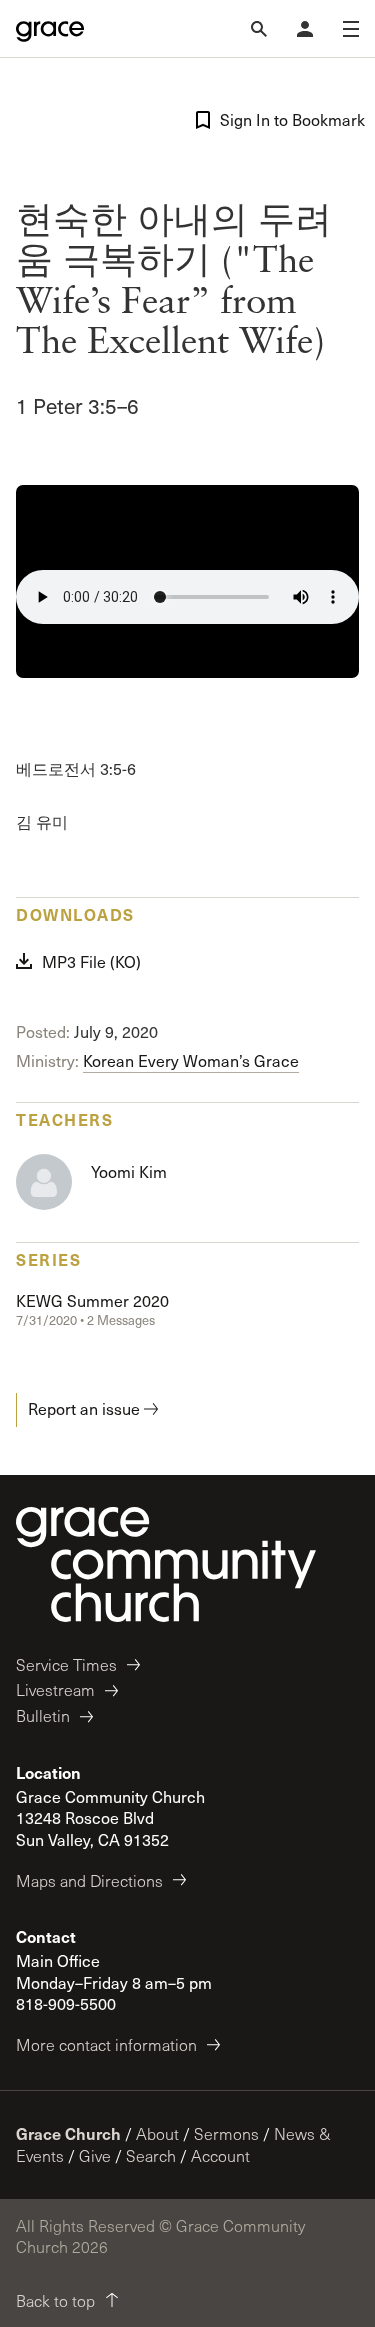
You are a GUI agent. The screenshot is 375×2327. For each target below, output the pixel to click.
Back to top (55, 2300)
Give (95, 2155)
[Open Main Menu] (351, 29)
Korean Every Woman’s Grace (191, 1060)
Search (151, 2155)
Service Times (66, 1664)
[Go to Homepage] (50, 29)
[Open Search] (259, 29)
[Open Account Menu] (305, 29)
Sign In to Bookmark (290, 119)
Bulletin (43, 1715)
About (157, 2133)
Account (220, 2155)
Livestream (55, 1689)
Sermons (226, 2133)
